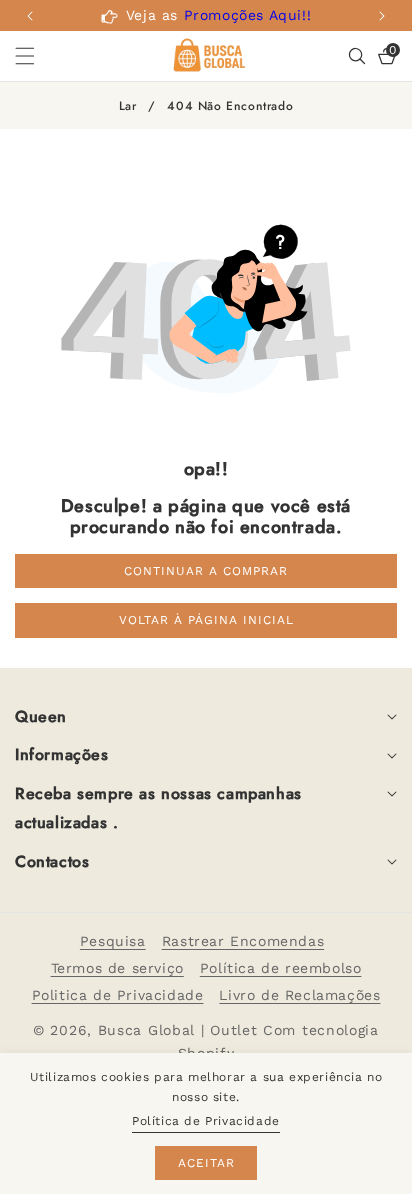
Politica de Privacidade (118, 995)
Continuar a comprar (206, 571)
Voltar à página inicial (206, 620)
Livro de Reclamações (299, 995)
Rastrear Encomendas (243, 941)
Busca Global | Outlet (180, 1030)
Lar (128, 106)
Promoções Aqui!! (248, 15)
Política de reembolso (281, 968)
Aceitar (206, 1163)
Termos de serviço (117, 968)
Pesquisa (113, 941)
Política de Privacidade (206, 1121)
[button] (382, 16)
